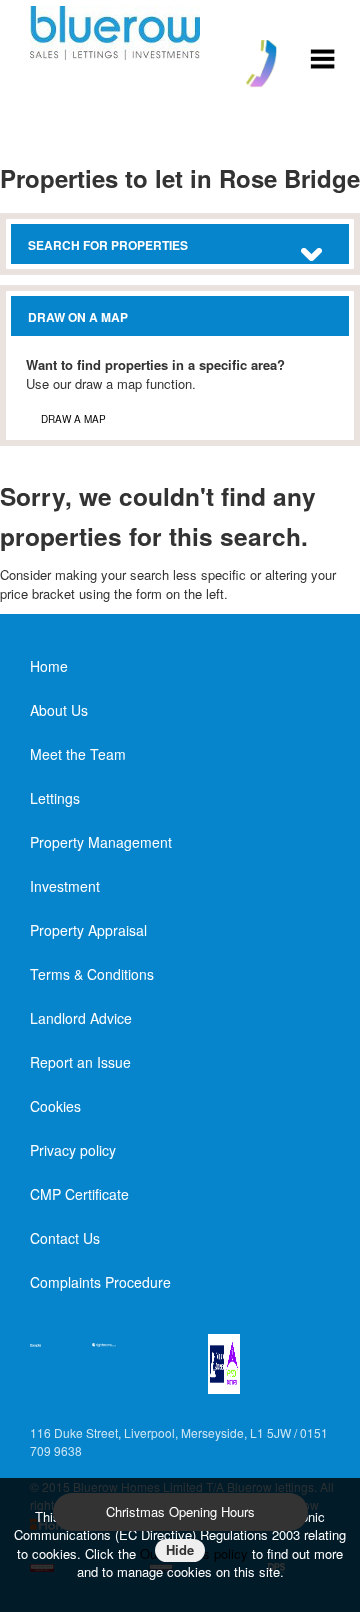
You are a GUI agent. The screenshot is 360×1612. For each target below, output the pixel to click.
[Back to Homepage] (322, 56)
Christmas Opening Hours (180, 1511)
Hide (180, 1549)
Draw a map (73, 419)
